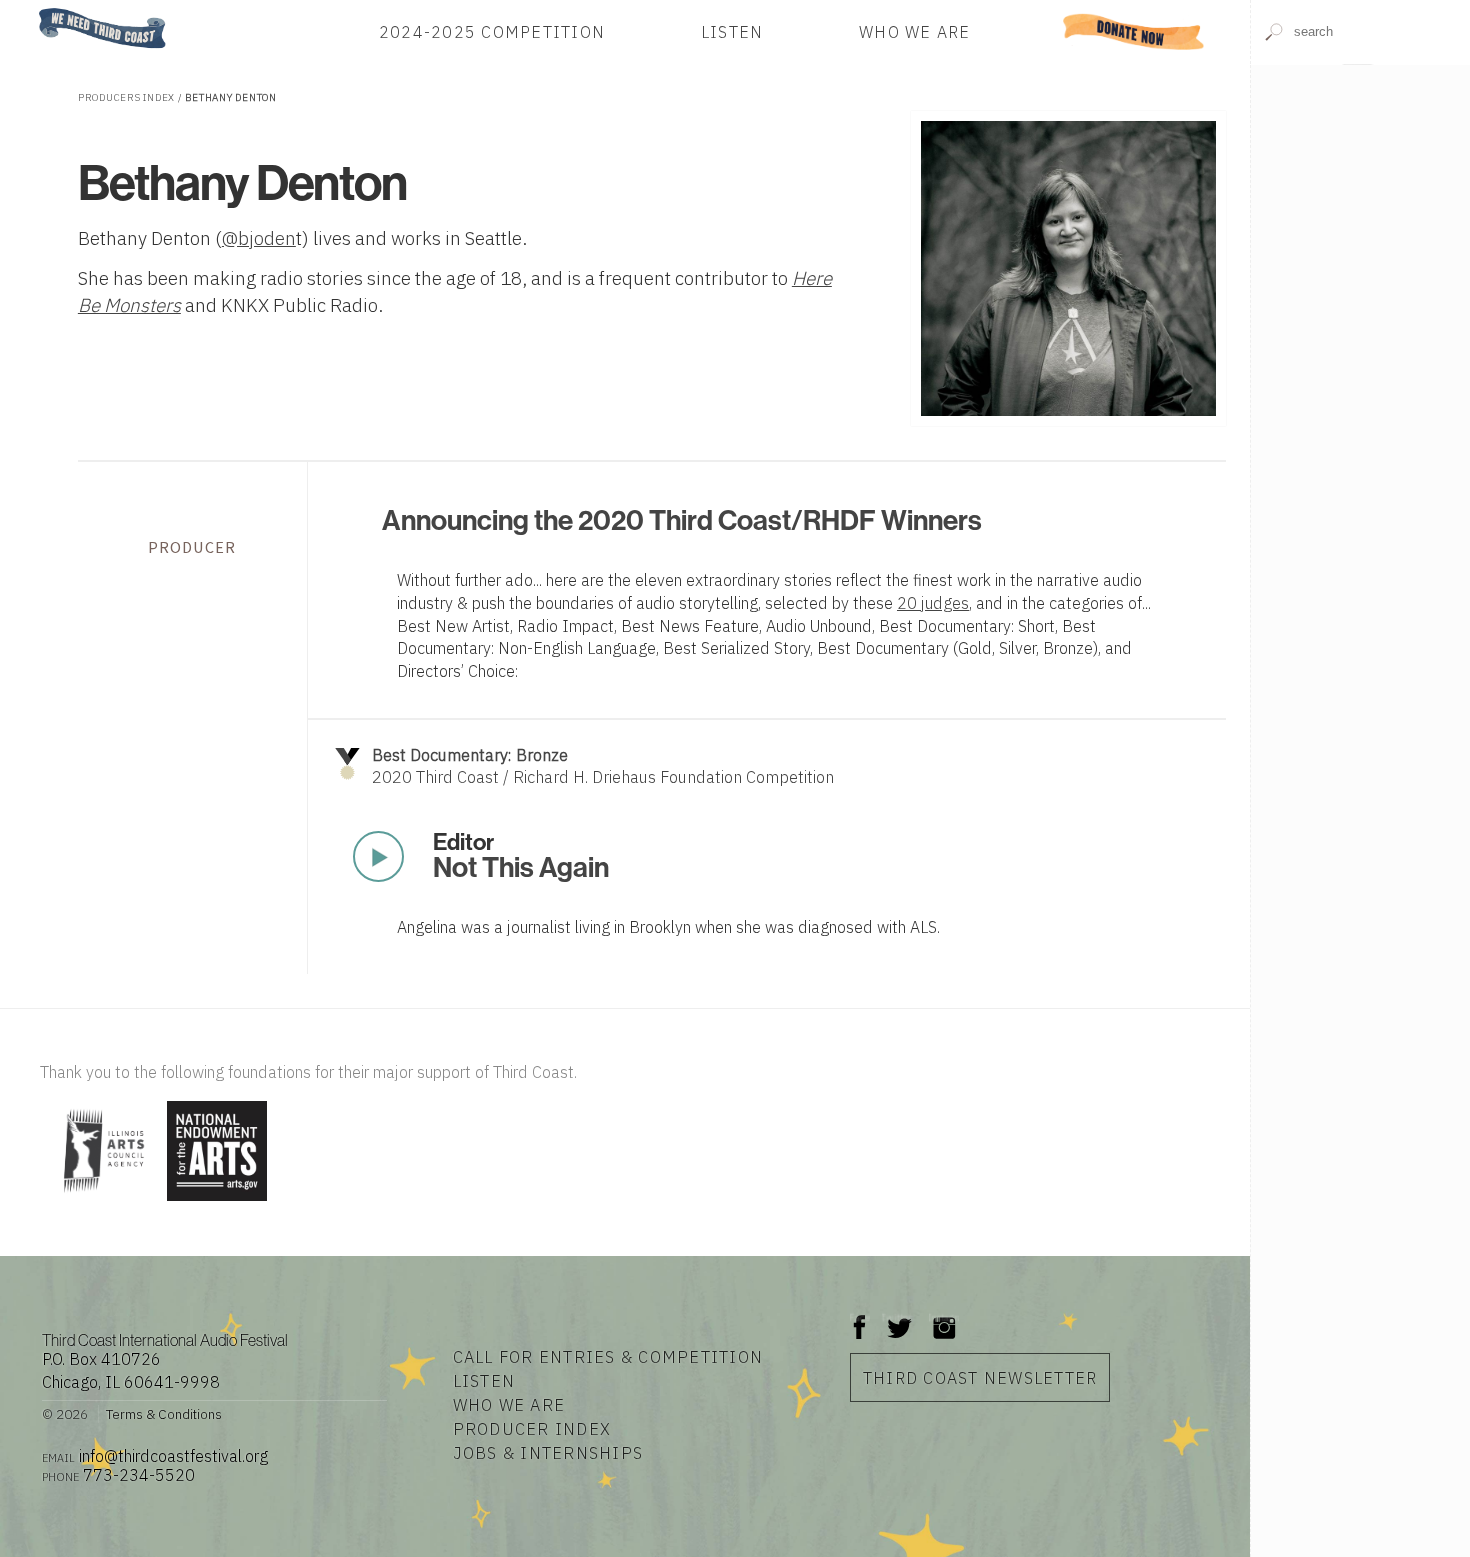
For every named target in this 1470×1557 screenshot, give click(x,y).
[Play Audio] (1360, 176)
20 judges (933, 602)
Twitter (897, 1317)
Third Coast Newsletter (980, 1377)
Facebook (860, 1317)
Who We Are (915, 31)
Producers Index (126, 97)
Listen (732, 31)
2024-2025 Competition (492, 31)
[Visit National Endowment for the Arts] (217, 1202)
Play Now (378, 857)
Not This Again (521, 867)
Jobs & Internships (548, 1453)
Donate (1134, 31)
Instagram (944, 1317)
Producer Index (532, 1429)
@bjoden (259, 238)
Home (33, 9)
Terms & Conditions (164, 1414)
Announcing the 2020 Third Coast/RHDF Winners (682, 520)
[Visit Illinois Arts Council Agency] (101, 1202)
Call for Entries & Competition (608, 1357)
